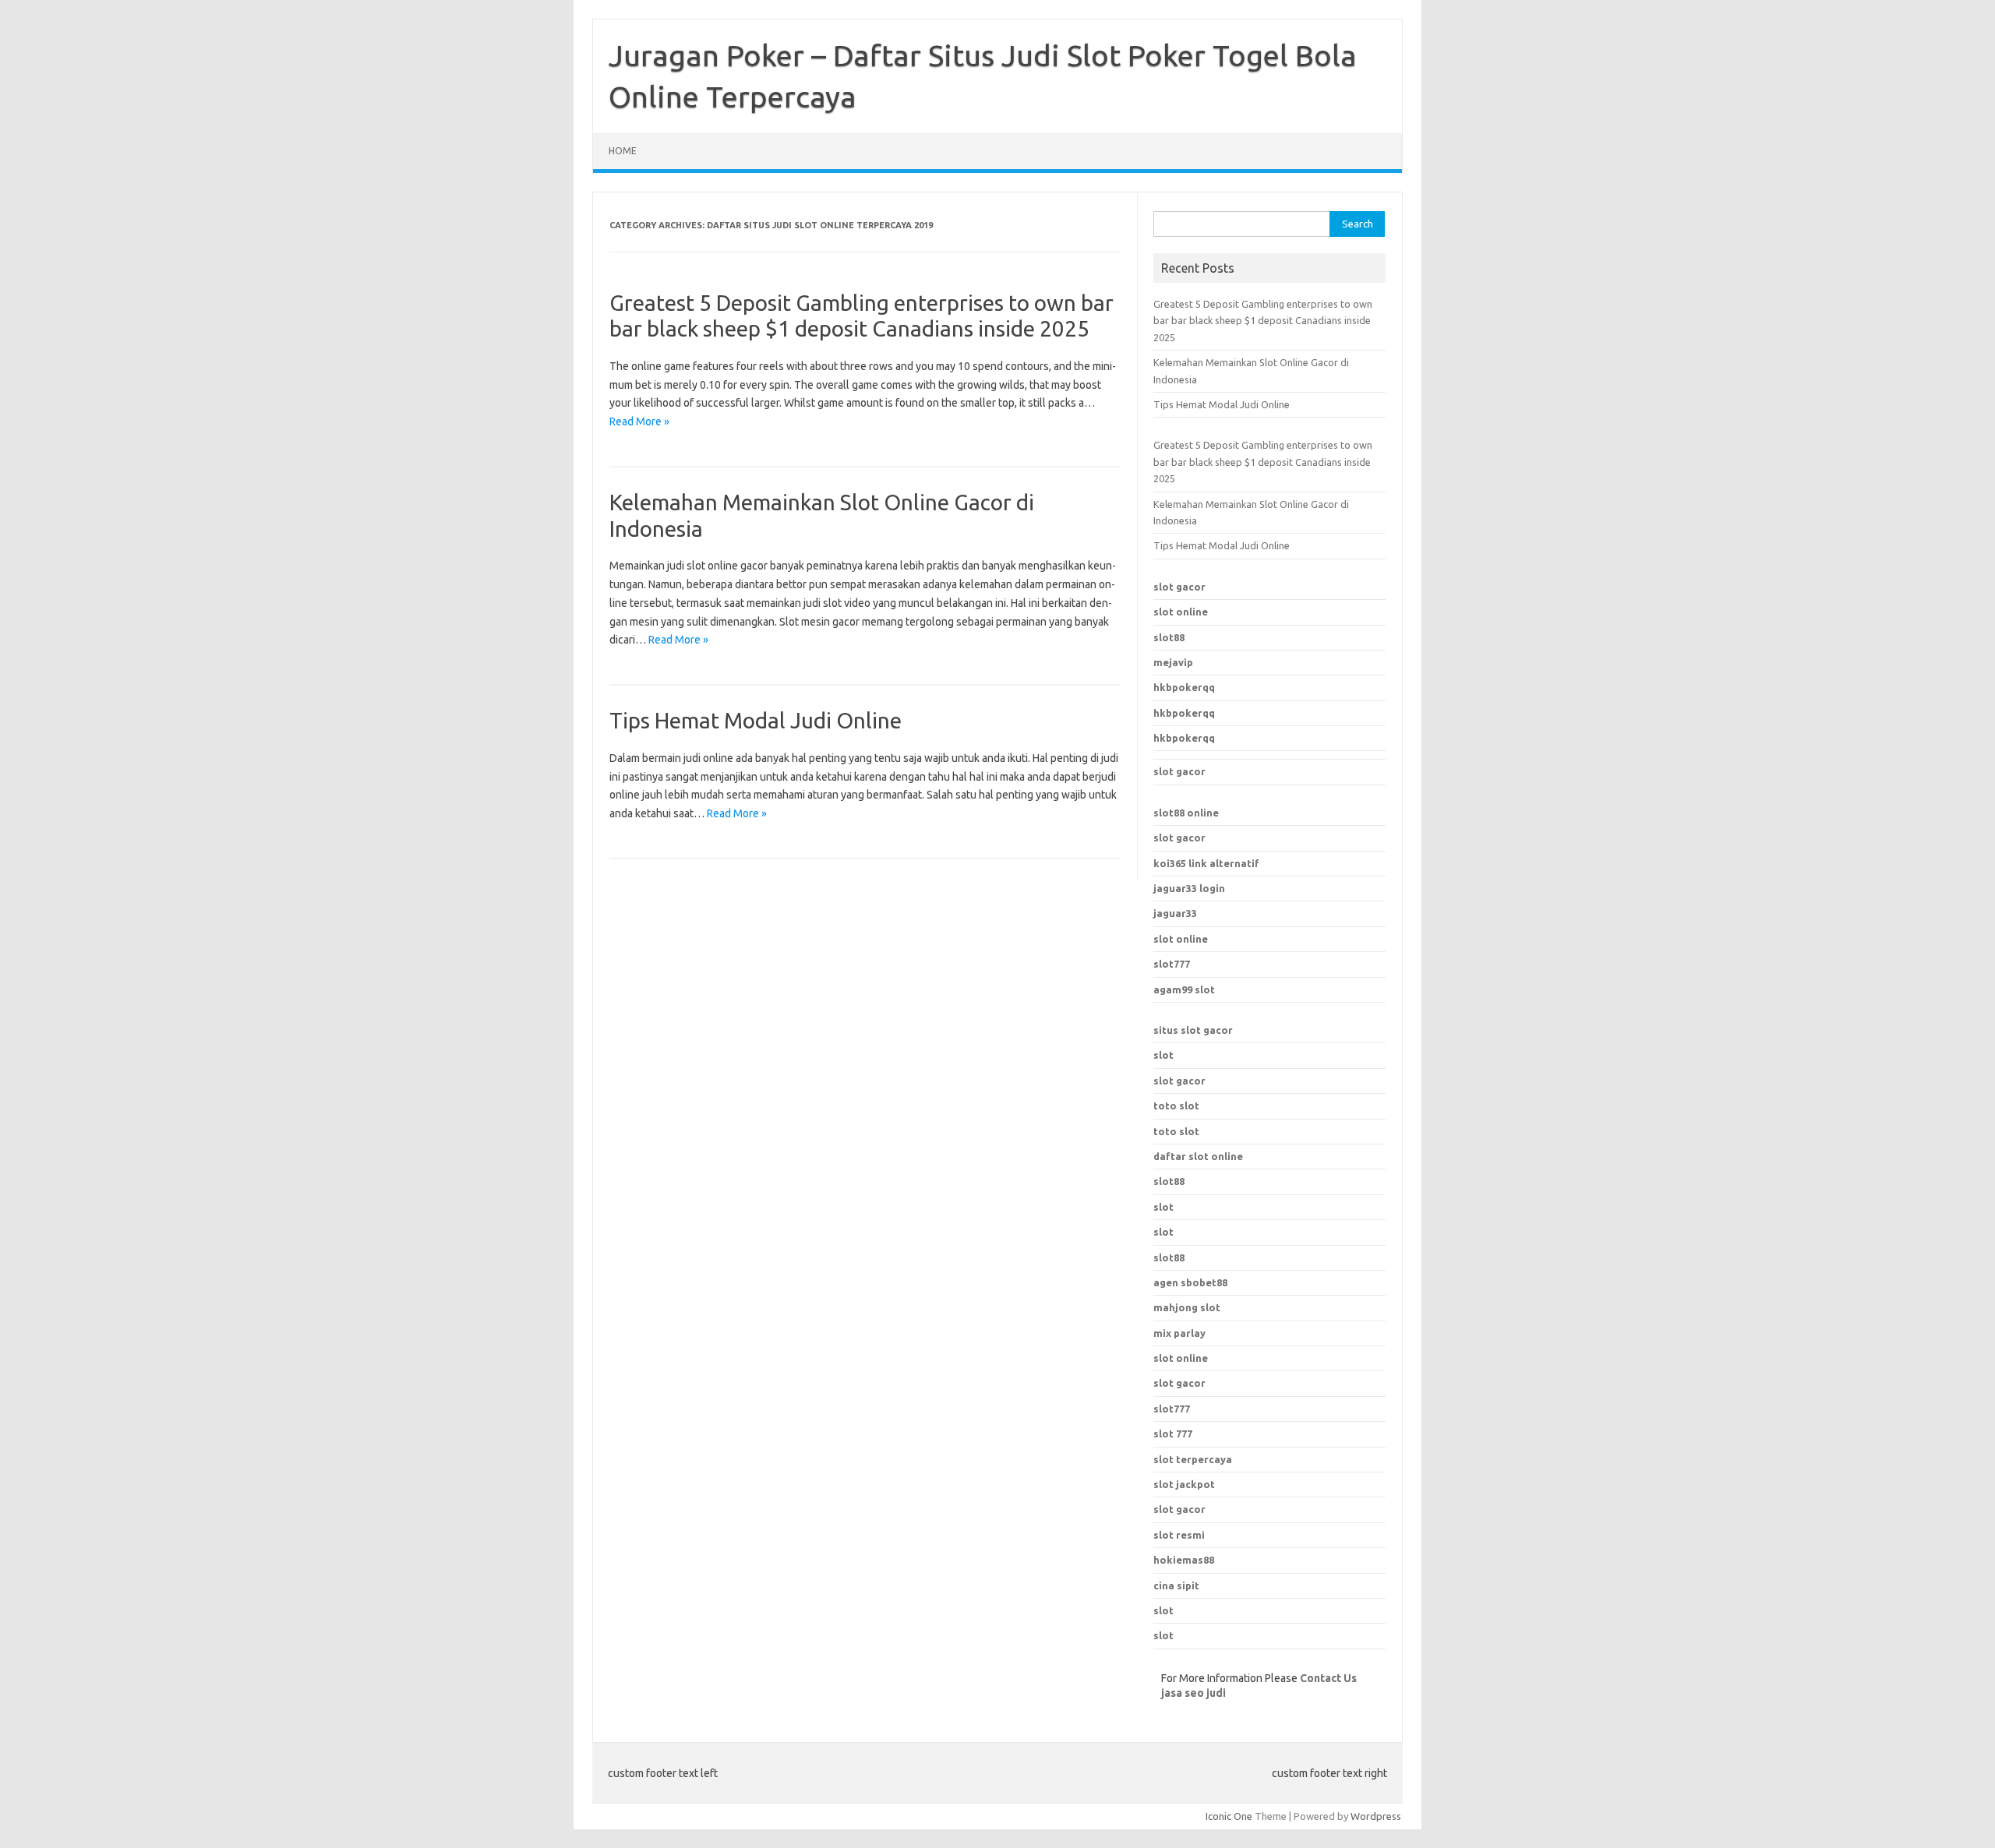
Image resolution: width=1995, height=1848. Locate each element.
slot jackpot (1184, 1484)
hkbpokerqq (1184, 687)
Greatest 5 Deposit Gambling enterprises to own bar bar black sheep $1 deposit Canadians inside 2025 (1263, 321)
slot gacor (1179, 587)
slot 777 (1173, 1434)
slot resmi (1179, 1535)
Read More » (639, 421)
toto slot (1176, 1106)
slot (1163, 1055)
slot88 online (1186, 813)
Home (623, 151)
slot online (1181, 612)
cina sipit (1176, 1585)
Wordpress (1376, 1816)
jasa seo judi (1193, 1693)
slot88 (1169, 637)
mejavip (1173, 662)
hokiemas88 (1184, 1560)
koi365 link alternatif (1206, 863)
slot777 (1172, 964)
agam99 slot (1184, 989)
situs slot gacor (1193, 1030)
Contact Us (1328, 1678)
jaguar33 (1175, 913)
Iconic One (1229, 1816)
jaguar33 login (1189, 888)
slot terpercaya (1193, 1459)
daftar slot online (1198, 1156)
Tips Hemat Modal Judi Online (756, 720)
